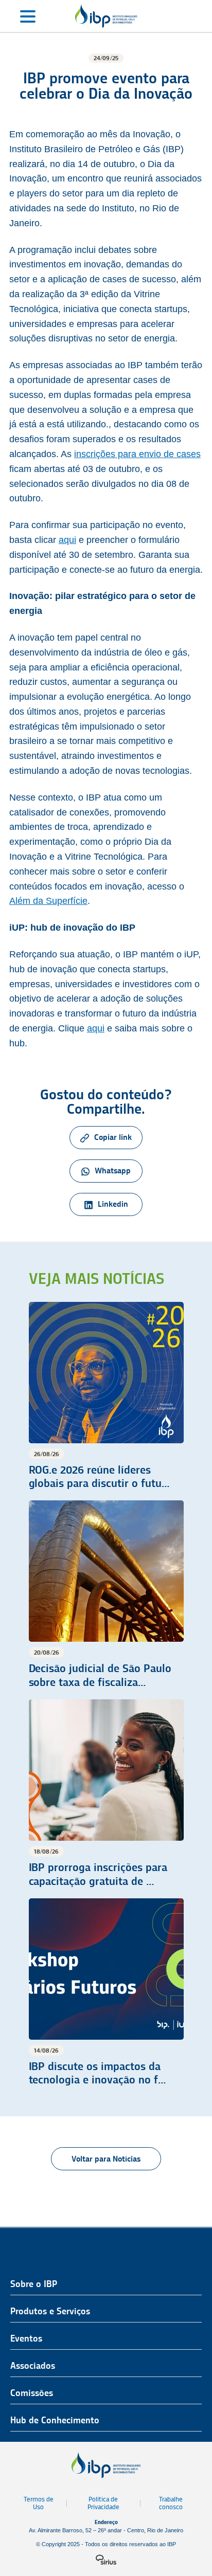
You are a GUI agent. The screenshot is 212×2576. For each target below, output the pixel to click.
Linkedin (113, 1204)
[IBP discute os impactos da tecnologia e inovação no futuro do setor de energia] (106, 1993)
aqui (67, 540)
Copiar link (113, 1137)
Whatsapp (113, 1171)
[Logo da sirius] (106, 2560)
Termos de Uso (39, 2503)
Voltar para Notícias (106, 2159)
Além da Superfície (48, 901)
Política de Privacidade (103, 2503)
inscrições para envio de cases (137, 454)
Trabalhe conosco (171, 2503)
